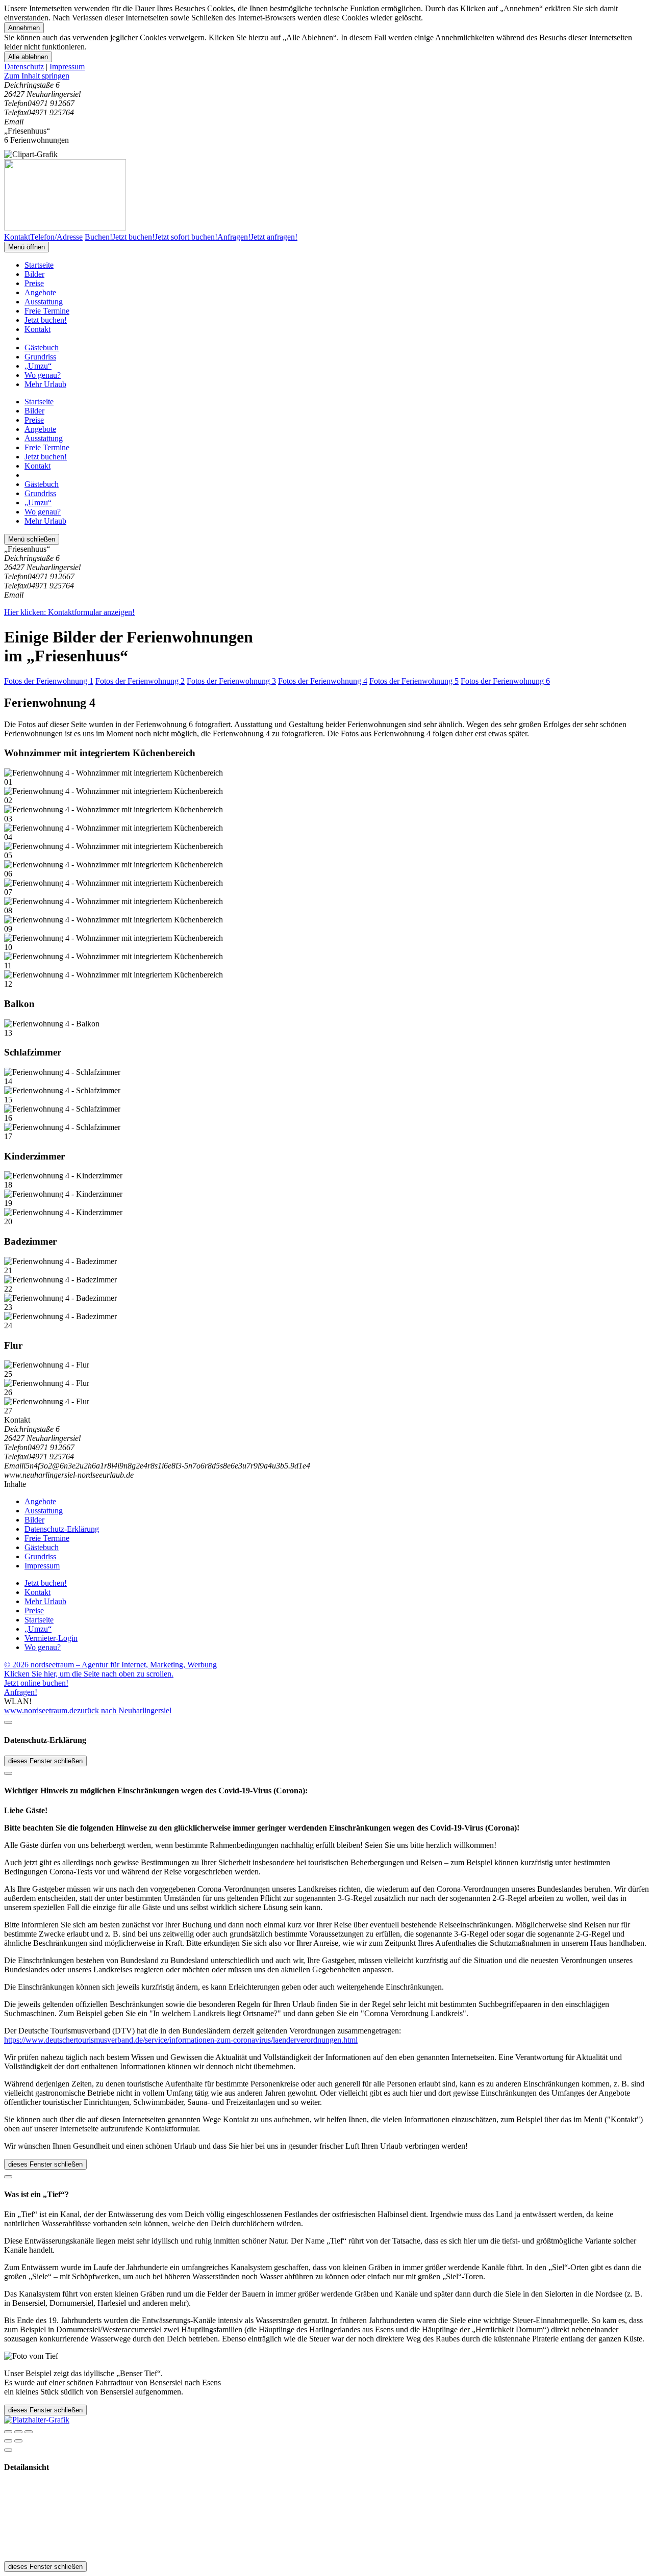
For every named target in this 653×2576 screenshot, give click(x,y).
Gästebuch (42, 347)
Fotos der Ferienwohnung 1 (49, 681)
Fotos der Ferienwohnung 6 (505, 681)
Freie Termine (47, 311)
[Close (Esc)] (8, 2432)
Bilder (34, 274)
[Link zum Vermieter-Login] (37, 2420)
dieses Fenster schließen (45, 1761)
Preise (34, 283)
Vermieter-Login (51, 1638)
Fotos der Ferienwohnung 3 (231, 681)
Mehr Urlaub (45, 384)
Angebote (40, 292)
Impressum (67, 67)
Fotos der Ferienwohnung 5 (414, 681)
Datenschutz (24, 67)
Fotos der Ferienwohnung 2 (140, 681)
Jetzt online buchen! (36, 1683)
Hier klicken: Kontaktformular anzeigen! (69, 612)
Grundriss (40, 357)
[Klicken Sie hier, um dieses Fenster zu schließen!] (8, 1722)
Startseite (39, 265)
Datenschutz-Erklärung (62, 1529)
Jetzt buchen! (46, 320)
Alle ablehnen (28, 57)
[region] (326, 76)
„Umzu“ (38, 366)
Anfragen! (21, 1692)
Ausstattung (44, 302)
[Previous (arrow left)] (8, 2441)
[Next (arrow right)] (18, 2441)
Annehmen (24, 28)
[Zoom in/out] (29, 2432)
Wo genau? (43, 375)
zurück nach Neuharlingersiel (124, 1710)
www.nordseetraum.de (41, 1710)
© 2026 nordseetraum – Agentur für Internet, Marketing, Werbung (110, 1665)
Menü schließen (32, 539)
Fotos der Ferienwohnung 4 (323, 681)
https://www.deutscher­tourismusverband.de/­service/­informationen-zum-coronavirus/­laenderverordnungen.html (181, 2040)
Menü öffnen (27, 247)
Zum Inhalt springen (37, 76)
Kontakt (37, 329)
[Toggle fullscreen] (18, 2432)
